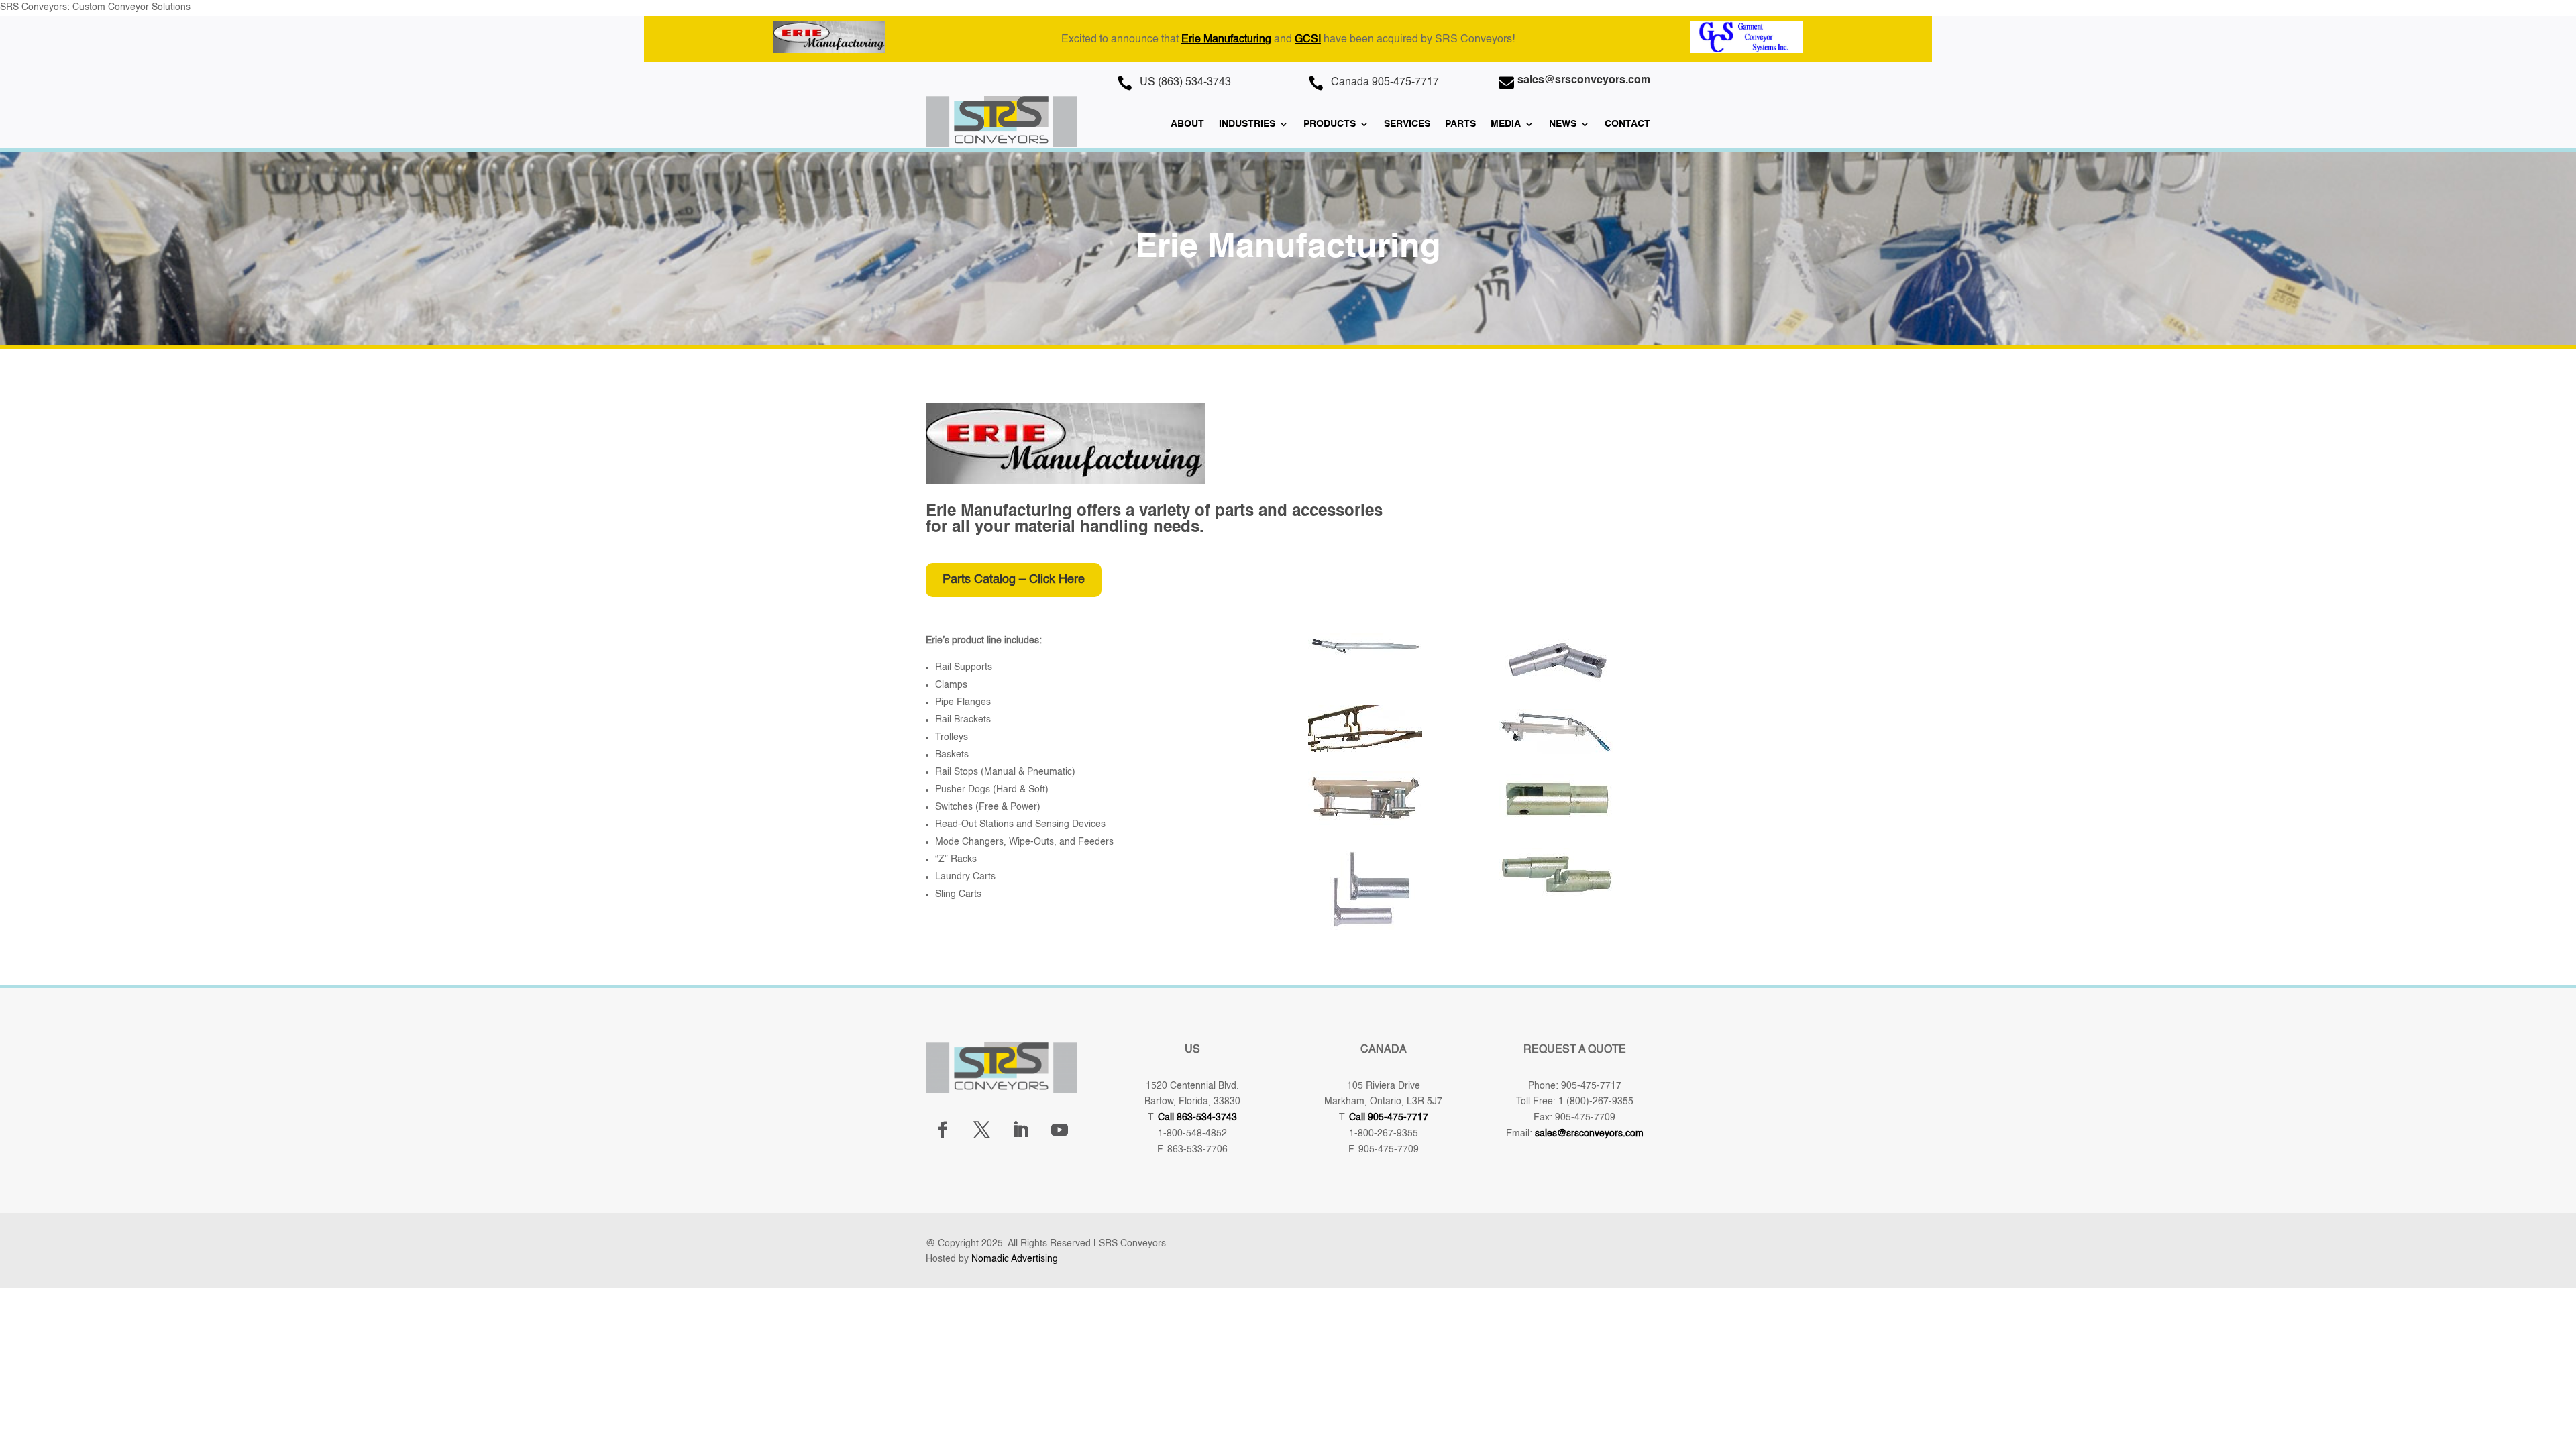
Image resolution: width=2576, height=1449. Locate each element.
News (1563, 124)
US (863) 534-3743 (1185, 83)
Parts (1460, 124)
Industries (1247, 124)
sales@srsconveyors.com (1589, 1134)
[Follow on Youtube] (1059, 1130)
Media (1506, 124)
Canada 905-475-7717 (1385, 83)
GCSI (1308, 40)
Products (1330, 124)
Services (1407, 124)
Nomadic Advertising (1015, 1259)
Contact (1627, 124)
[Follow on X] (981, 1130)
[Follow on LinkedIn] (1020, 1130)
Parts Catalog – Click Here (1014, 580)
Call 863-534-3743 (1197, 1118)
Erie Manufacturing (1226, 40)
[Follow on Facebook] (943, 1130)
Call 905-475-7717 (1389, 1118)
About (1187, 124)
